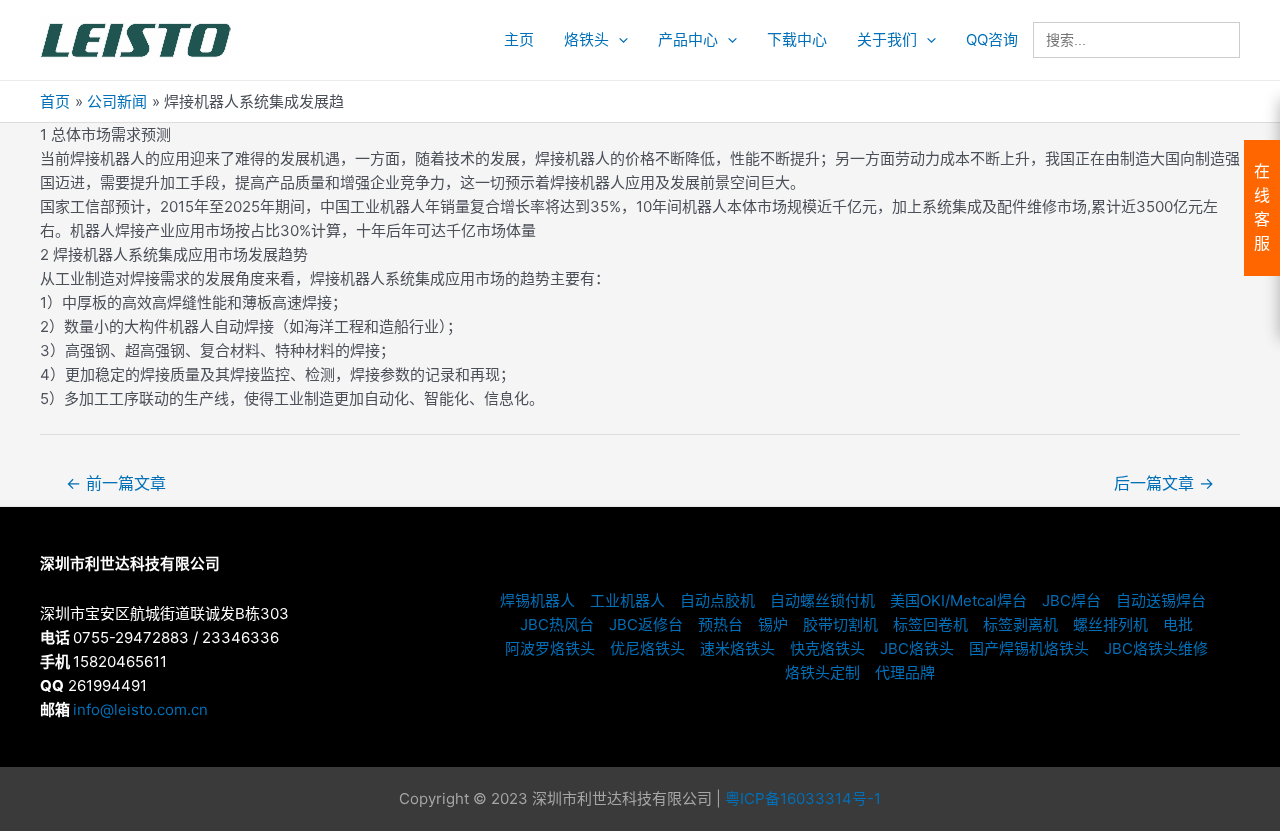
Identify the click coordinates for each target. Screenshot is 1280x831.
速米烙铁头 (737, 648)
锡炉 (773, 624)
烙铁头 (586, 39)
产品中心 (688, 39)
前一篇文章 (116, 483)
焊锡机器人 (537, 600)
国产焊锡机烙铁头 (1029, 648)
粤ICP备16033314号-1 (803, 798)
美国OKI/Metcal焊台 (958, 600)
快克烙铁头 (827, 648)
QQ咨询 (992, 39)
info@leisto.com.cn (140, 709)
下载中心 (797, 39)
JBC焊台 (1071, 600)
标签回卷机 (930, 624)
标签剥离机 (1020, 624)
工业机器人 (627, 600)
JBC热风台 (557, 624)
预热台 (720, 624)
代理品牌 (905, 672)
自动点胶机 (717, 600)
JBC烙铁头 (917, 648)
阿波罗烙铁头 (550, 648)
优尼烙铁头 (647, 648)
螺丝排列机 (1110, 624)
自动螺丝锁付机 (822, 600)
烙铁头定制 (822, 672)
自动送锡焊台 (1161, 600)
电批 (1178, 624)
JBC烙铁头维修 (1156, 648)
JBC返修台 (646, 624)
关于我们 (887, 39)
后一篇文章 (1164, 483)
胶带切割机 (840, 624)
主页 (519, 39)
